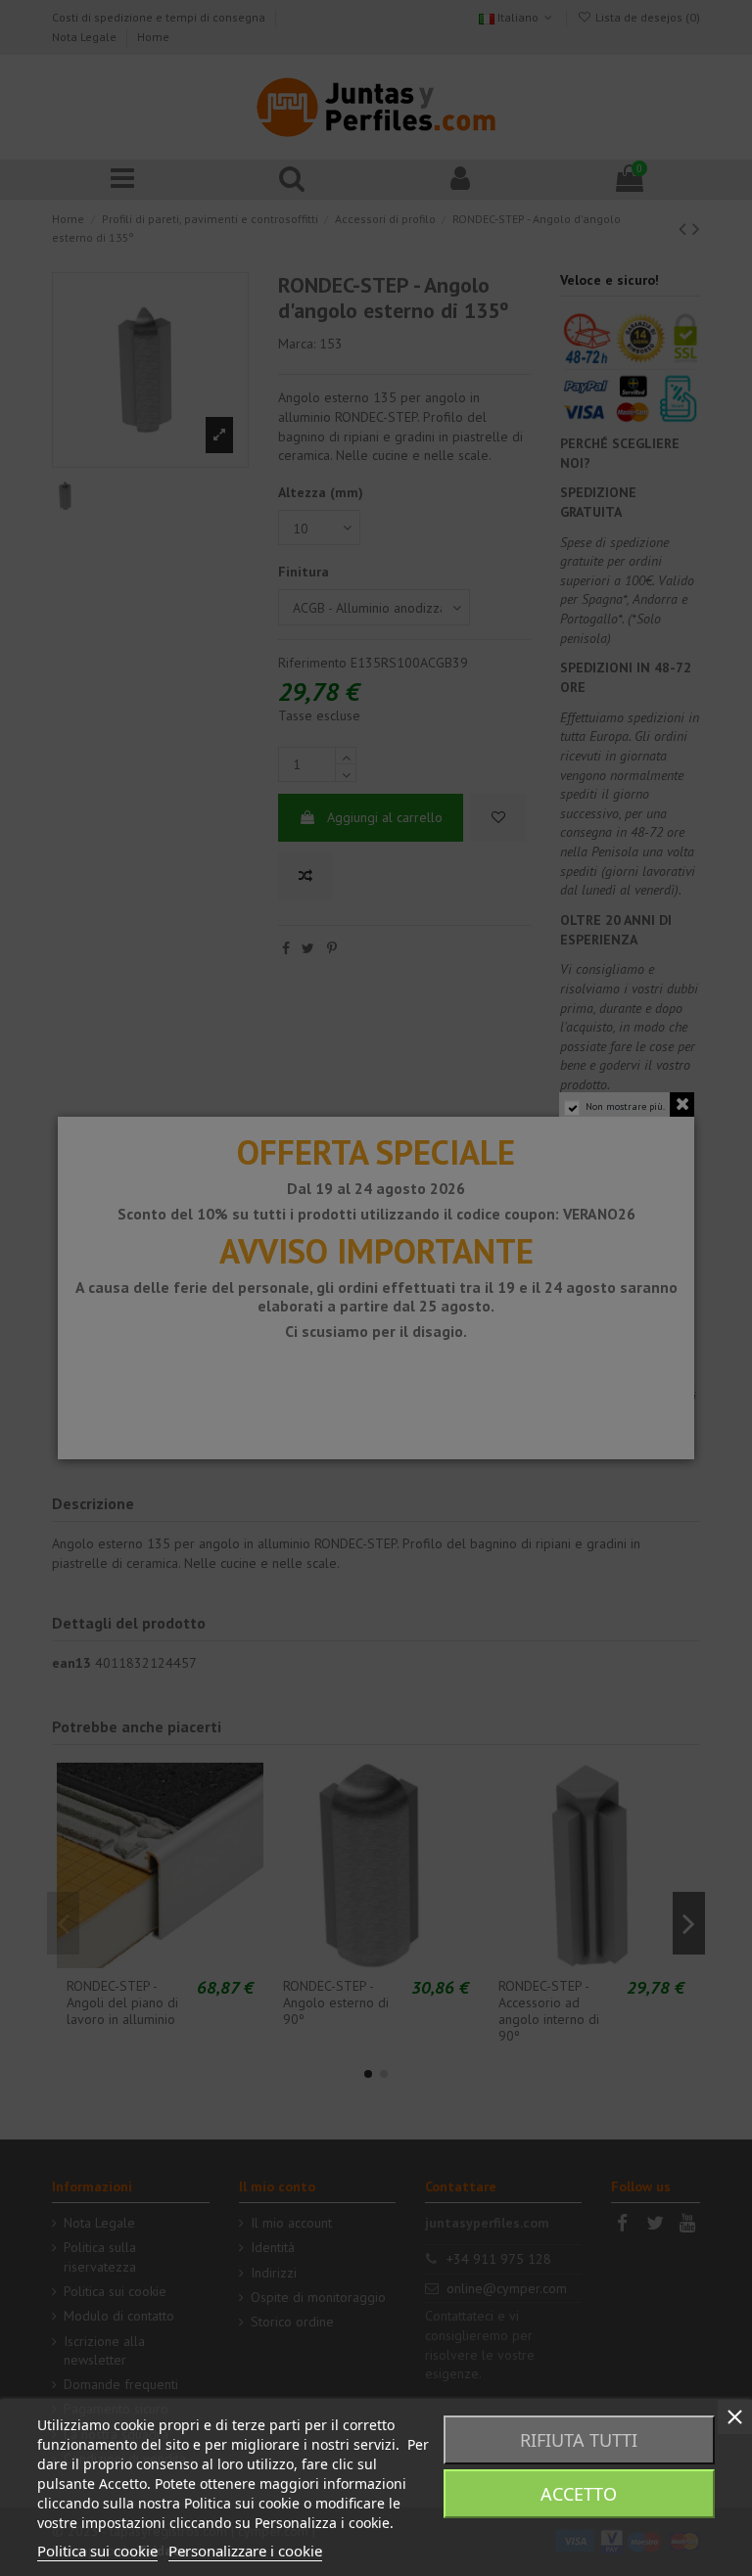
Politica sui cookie (97, 2551)
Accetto (579, 2494)
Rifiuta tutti (579, 2440)
